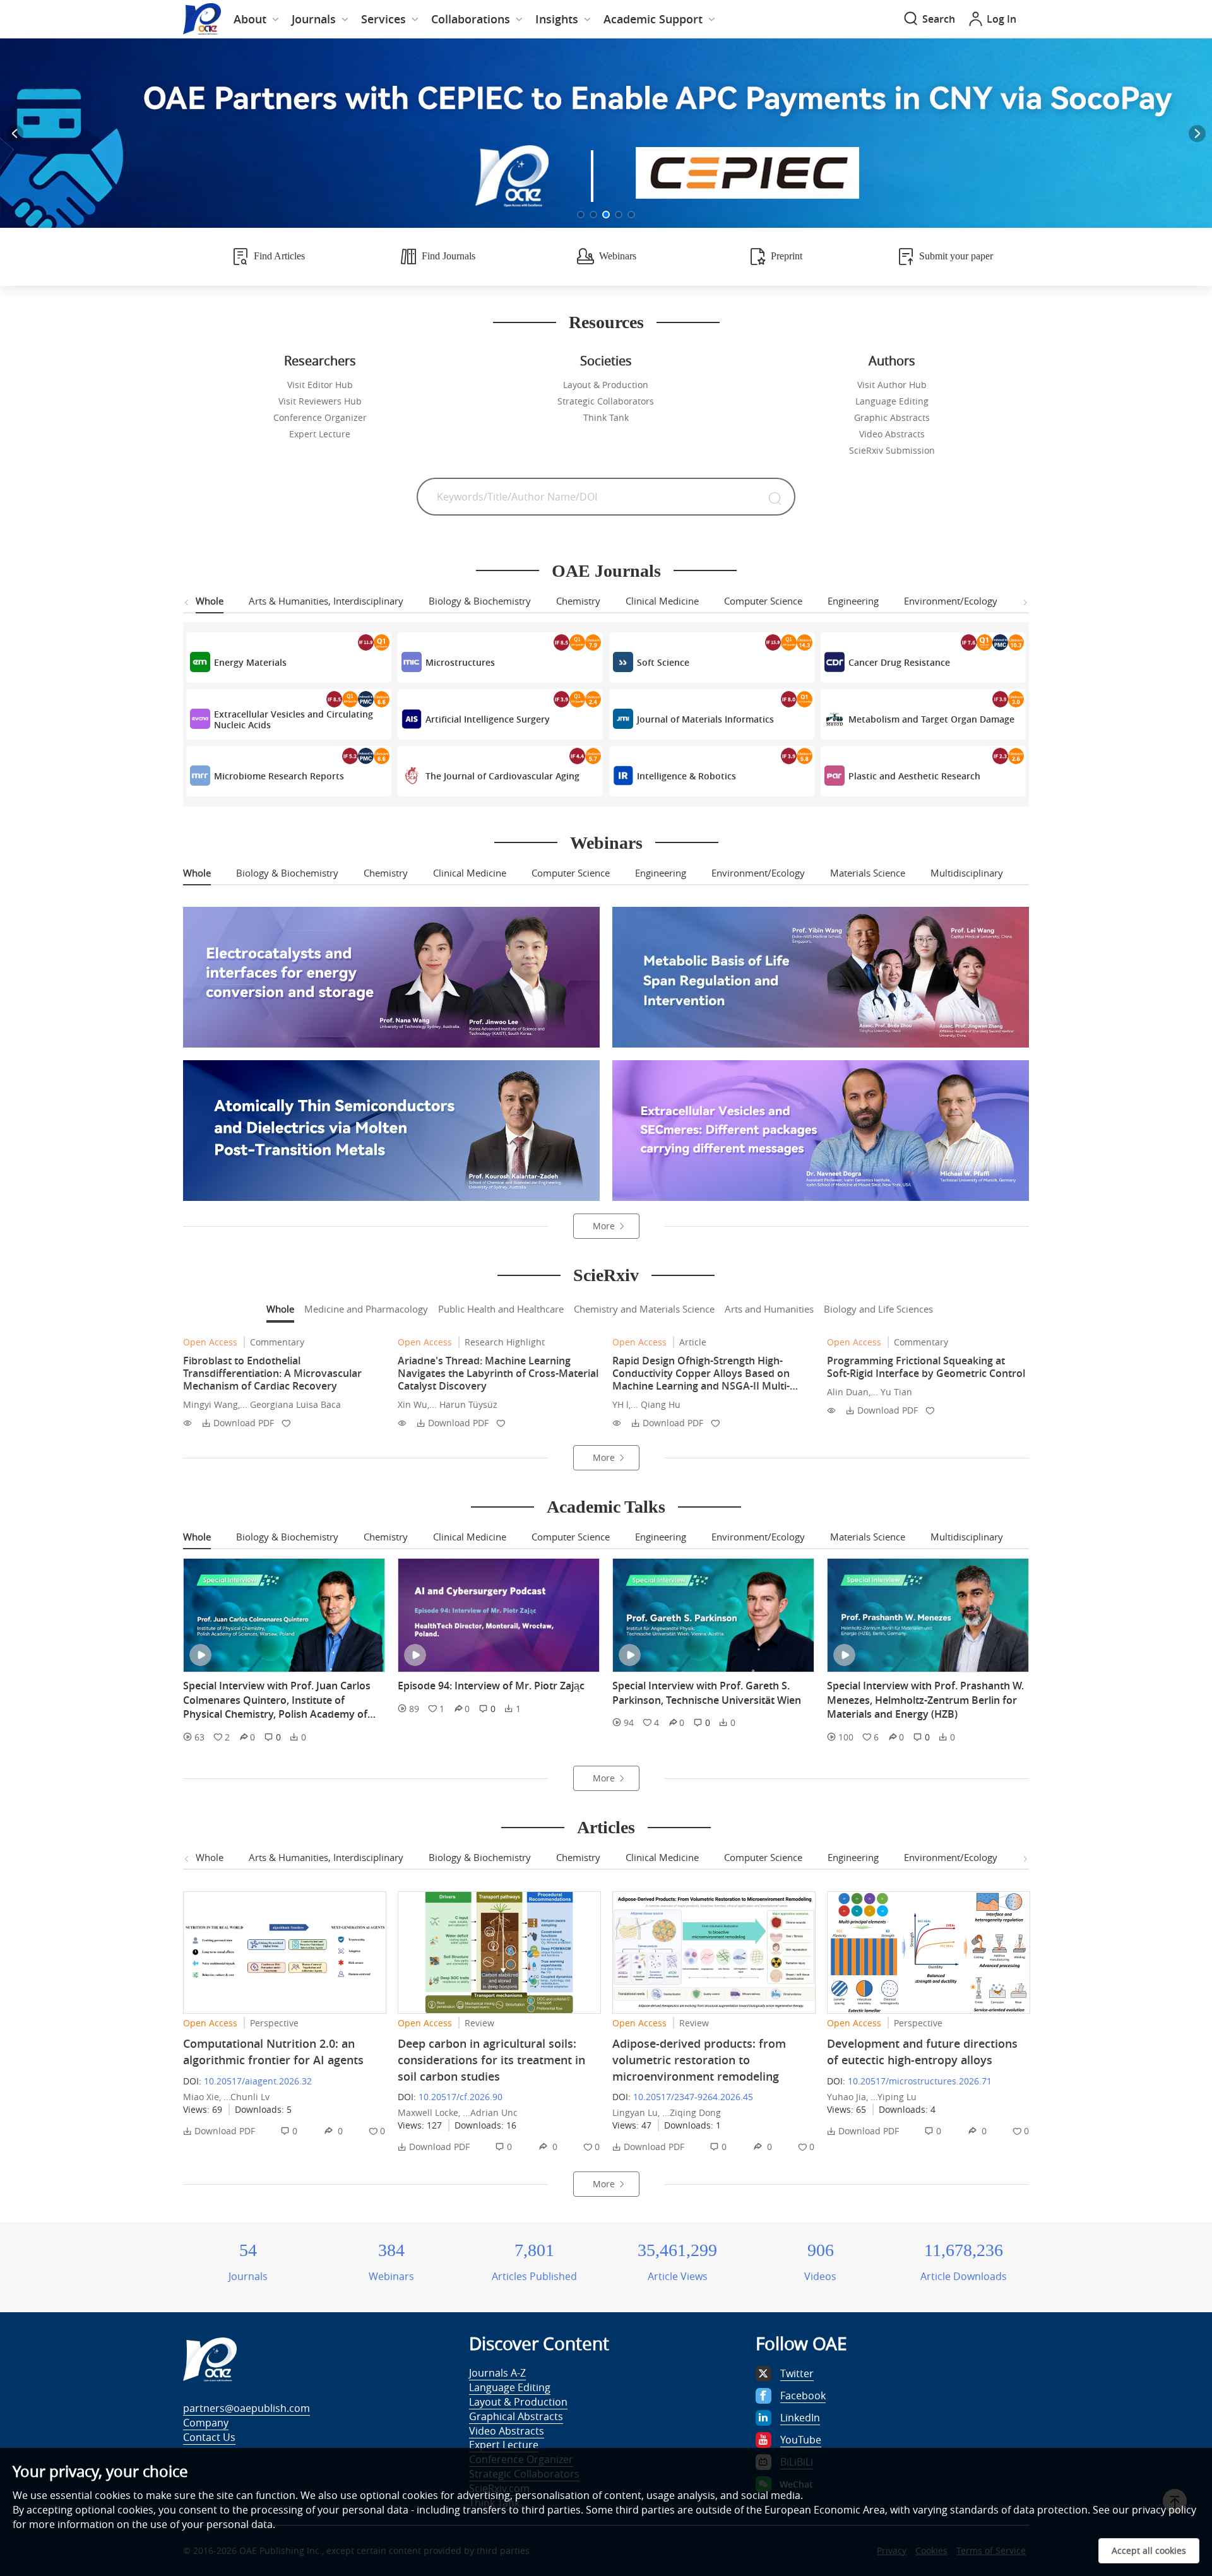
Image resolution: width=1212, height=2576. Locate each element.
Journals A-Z (497, 2373)
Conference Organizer (320, 417)
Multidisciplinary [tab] (967, 873)
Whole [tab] (210, 601)
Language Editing (892, 401)
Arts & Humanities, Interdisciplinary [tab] (326, 601)
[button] (581, 215)
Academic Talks (606, 1507)
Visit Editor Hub (320, 385)
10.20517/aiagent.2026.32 (258, 2081)
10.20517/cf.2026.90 (460, 2097)
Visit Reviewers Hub (320, 401)
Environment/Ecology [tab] (951, 601)
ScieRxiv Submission (892, 450)
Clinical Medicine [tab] (662, 601)
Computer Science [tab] (763, 601)
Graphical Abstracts (516, 2416)
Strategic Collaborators (606, 401)
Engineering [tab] (853, 601)
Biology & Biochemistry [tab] (480, 601)
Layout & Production (606, 385)
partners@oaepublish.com (247, 2408)
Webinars (606, 843)
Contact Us (209, 2437)
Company (206, 2423)
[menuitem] (256, 19)
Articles (606, 1827)
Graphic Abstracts (892, 417)
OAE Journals (606, 571)
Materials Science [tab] (868, 873)
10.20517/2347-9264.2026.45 (693, 2097)
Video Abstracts (892, 434)
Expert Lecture (320, 434)
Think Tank (606, 417)
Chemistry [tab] (578, 601)
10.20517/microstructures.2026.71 (920, 2081)
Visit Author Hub (892, 385)
